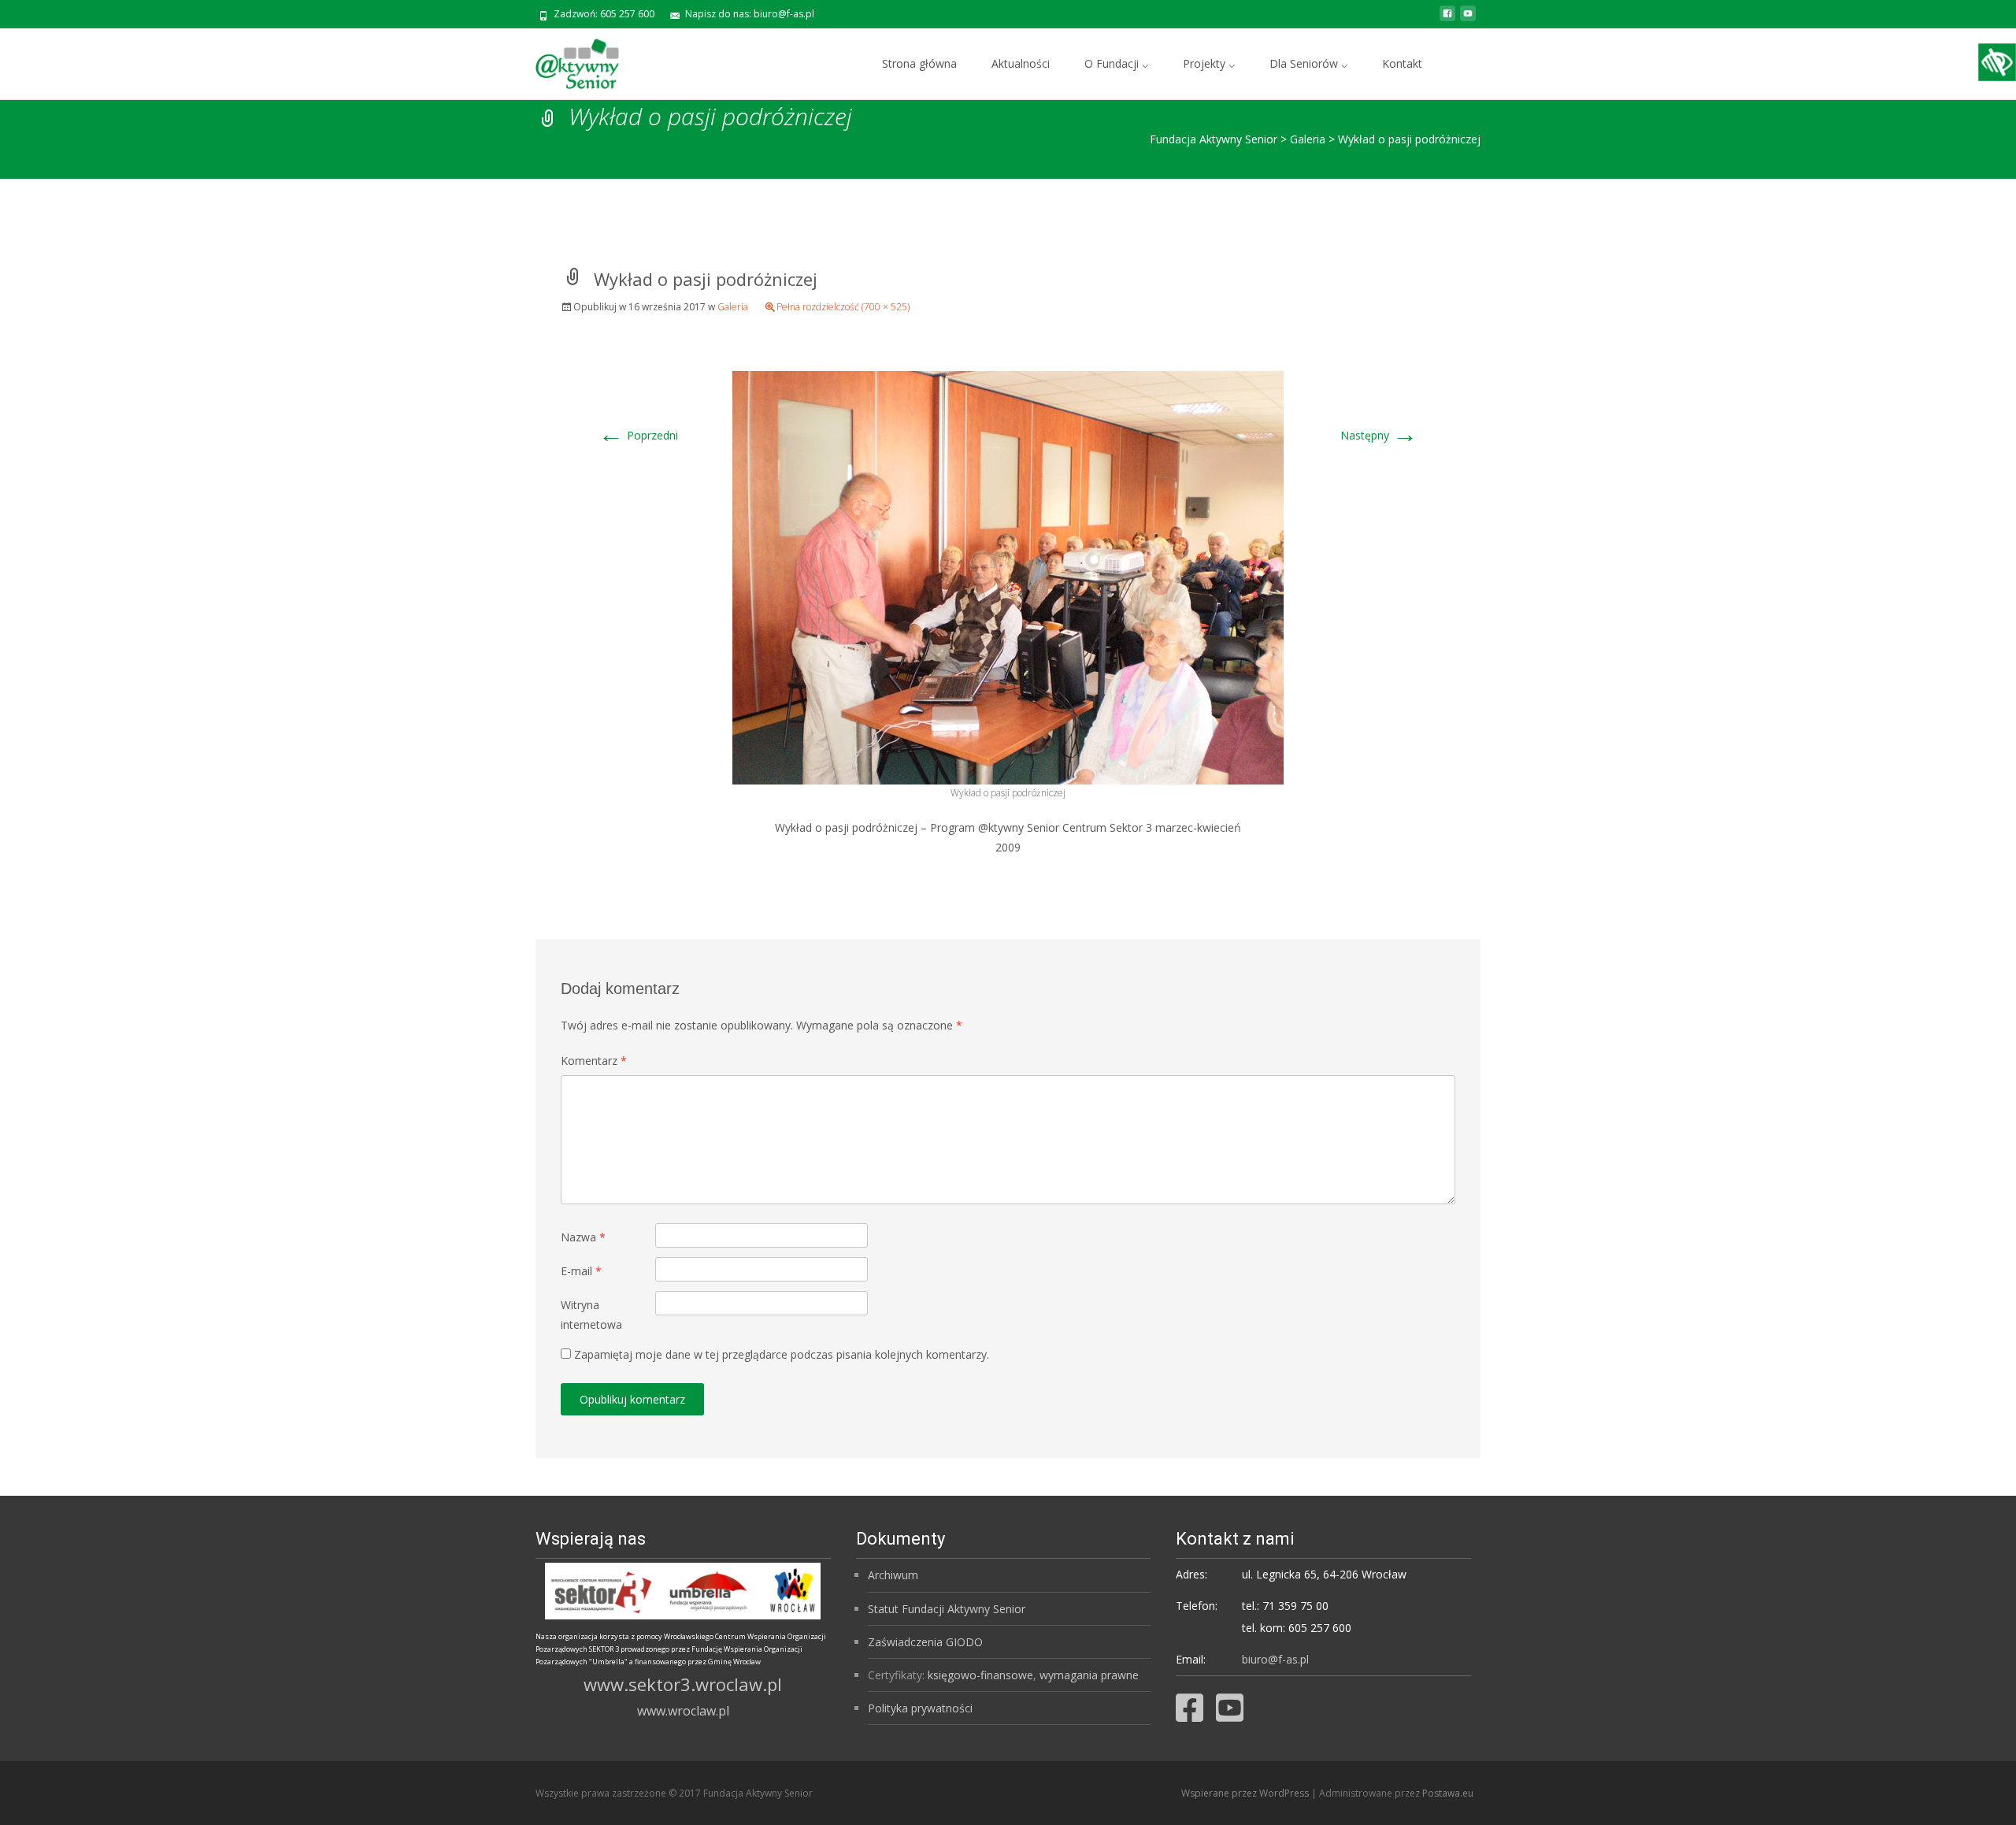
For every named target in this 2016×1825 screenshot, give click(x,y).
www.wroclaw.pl (683, 1711)
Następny (1379, 435)
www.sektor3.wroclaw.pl (683, 1684)
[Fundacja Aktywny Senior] (565, 60)
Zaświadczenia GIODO (925, 1642)
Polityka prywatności (920, 1708)
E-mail (581, 1271)
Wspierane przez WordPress (1246, 1793)
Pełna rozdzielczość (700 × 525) (843, 307)
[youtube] (1468, 19)
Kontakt (1402, 63)
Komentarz (594, 1061)
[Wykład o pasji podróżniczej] (1008, 576)
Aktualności (1021, 63)
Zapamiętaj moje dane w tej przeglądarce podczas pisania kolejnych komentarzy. (782, 1354)
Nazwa (583, 1237)
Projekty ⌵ (1209, 63)
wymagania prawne (1089, 1675)
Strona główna (919, 63)
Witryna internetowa (591, 1315)
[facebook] (1447, 19)
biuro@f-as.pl (1275, 1659)
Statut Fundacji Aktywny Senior (947, 1609)
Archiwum (893, 1575)
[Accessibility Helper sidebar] (1997, 62)
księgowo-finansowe (980, 1675)
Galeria (733, 307)
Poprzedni (638, 435)
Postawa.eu (1448, 1793)
